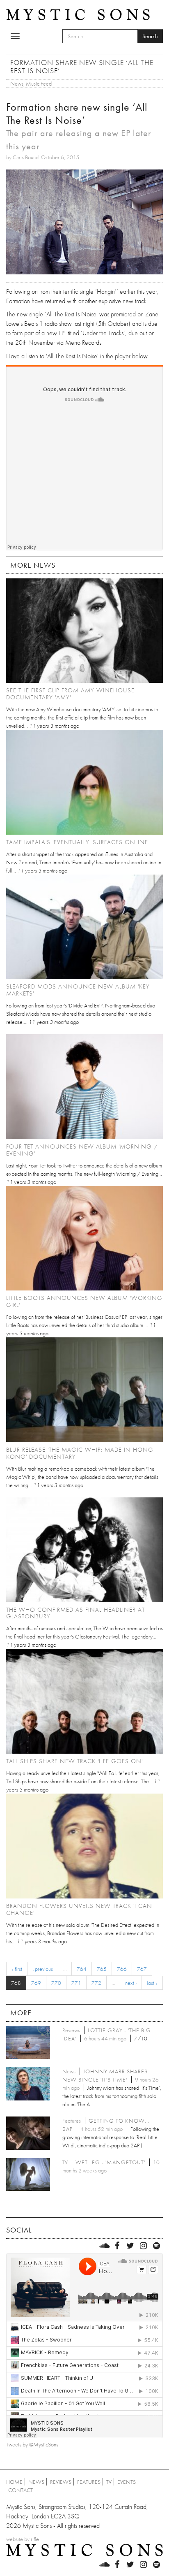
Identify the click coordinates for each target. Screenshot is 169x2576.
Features (89, 2482)
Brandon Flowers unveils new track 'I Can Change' (79, 1909)
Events (127, 2482)
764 (82, 1969)
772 (96, 1983)
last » (152, 1983)
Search (150, 36)
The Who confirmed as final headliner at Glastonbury (75, 1613)
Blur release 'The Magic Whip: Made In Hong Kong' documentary (80, 1453)
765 (102, 1969)
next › (131, 1983)
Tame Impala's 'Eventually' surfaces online (77, 842)
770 (56, 1983)
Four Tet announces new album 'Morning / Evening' (82, 1150)
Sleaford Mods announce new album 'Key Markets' (78, 990)
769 (36, 1983)
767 (142, 1969)
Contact (21, 2490)
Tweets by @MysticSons (32, 2444)
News (17, 84)
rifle (35, 2539)
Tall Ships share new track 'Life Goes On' (74, 1761)
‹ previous (43, 1969)
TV (109, 2482)
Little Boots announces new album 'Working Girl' (84, 1301)
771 (76, 1983)
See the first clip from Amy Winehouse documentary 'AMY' (70, 694)
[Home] (78, 14)
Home (14, 2482)
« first (17, 1969)
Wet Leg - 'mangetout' (110, 2162)
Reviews (61, 2482)
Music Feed (39, 84)
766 (122, 1969)
